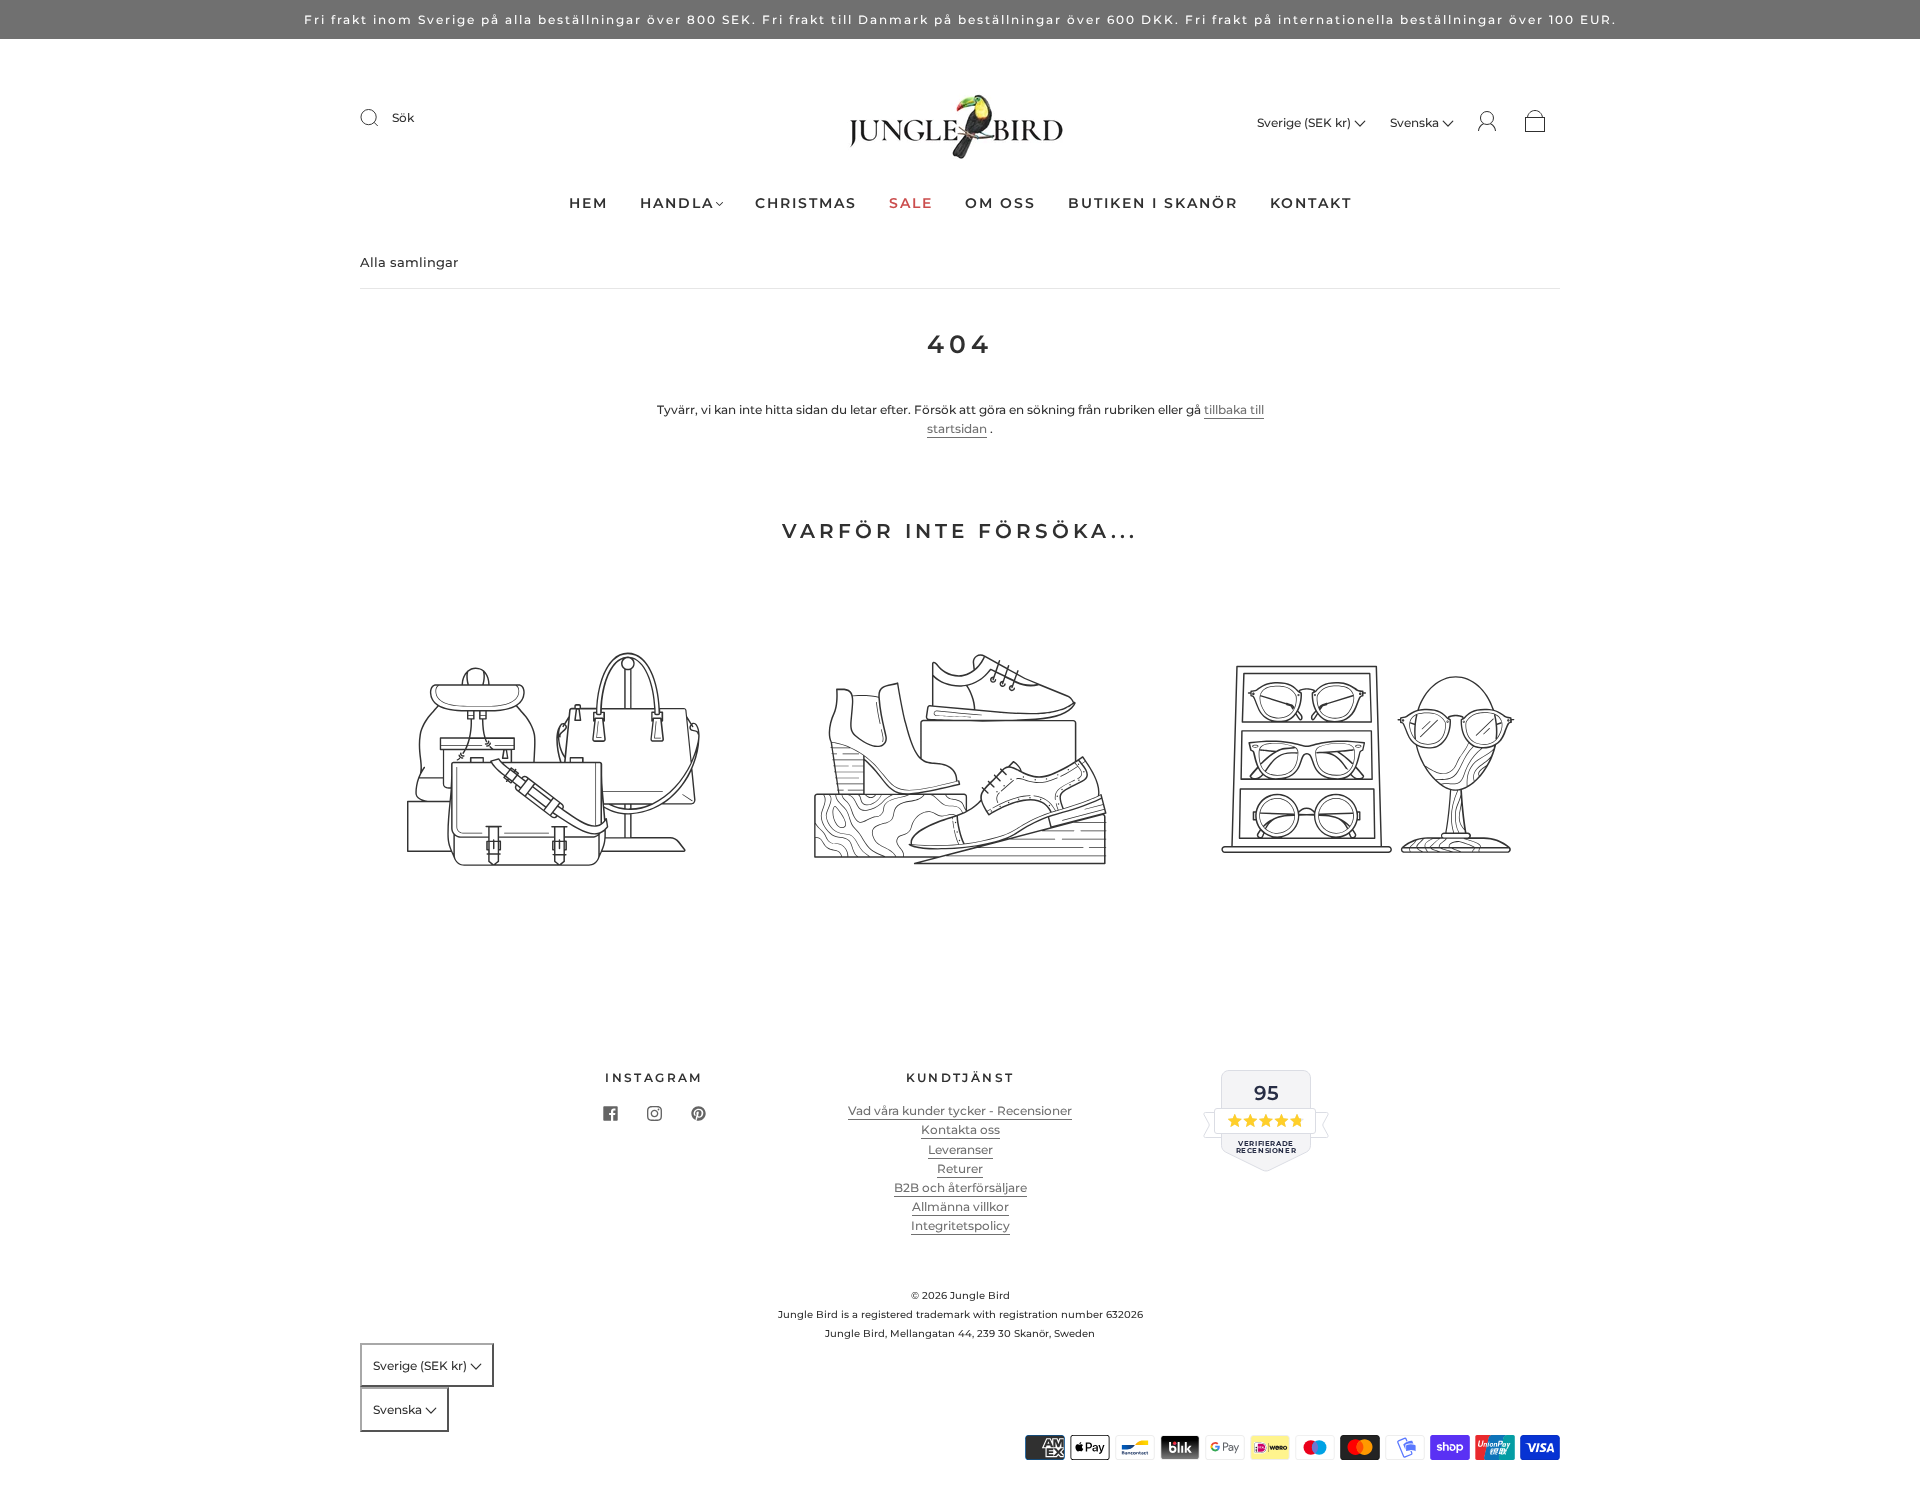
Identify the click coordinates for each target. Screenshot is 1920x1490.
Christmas (806, 203)
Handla (677, 203)
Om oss (1000, 203)
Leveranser (960, 1149)
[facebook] (610, 1113)
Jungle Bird (980, 1295)
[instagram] (654, 1113)
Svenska (1416, 122)
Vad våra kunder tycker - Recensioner (960, 1110)
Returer (960, 1168)
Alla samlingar (409, 262)
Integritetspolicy (960, 1225)
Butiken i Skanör (1153, 203)
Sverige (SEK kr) (1305, 122)
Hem (588, 203)
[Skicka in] (382, 118)
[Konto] (1487, 121)
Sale (911, 203)
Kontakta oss (960, 1129)
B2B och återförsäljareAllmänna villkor (960, 1197)
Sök (403, 117)
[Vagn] (1535, 122)
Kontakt (1311, 203)
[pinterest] (698, 1113)
